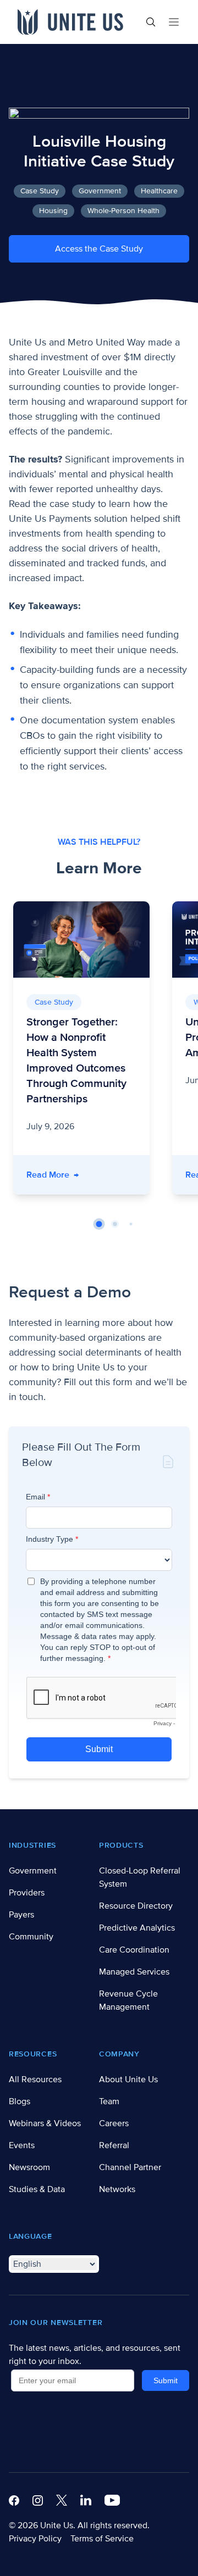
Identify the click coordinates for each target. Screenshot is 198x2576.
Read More (53, 1175)
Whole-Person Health (123, 211)
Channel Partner (130, 2167)
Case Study (40, 191)
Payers (21, 1915)
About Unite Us (128, 2079)
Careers (114, 2123)
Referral (114, 2145)
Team (109, 2101)
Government (100, 191)
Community (31, 1937)
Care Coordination (134, 1950)
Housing (53, 211)
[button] (99, 1224)
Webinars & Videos (45, 2123)
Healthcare (159, 191)
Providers (27, 1893)
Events (22, 2145)
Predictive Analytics (137, 1928)
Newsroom (29, 2167)
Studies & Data (37, 2189)
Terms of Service (102, 2539)
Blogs (20, 2101)
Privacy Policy (35, 2539)
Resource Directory (136, 1906)
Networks (117, 2189)
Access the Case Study (99, 249)
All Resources (35, 2079)
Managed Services (134, 1972)
